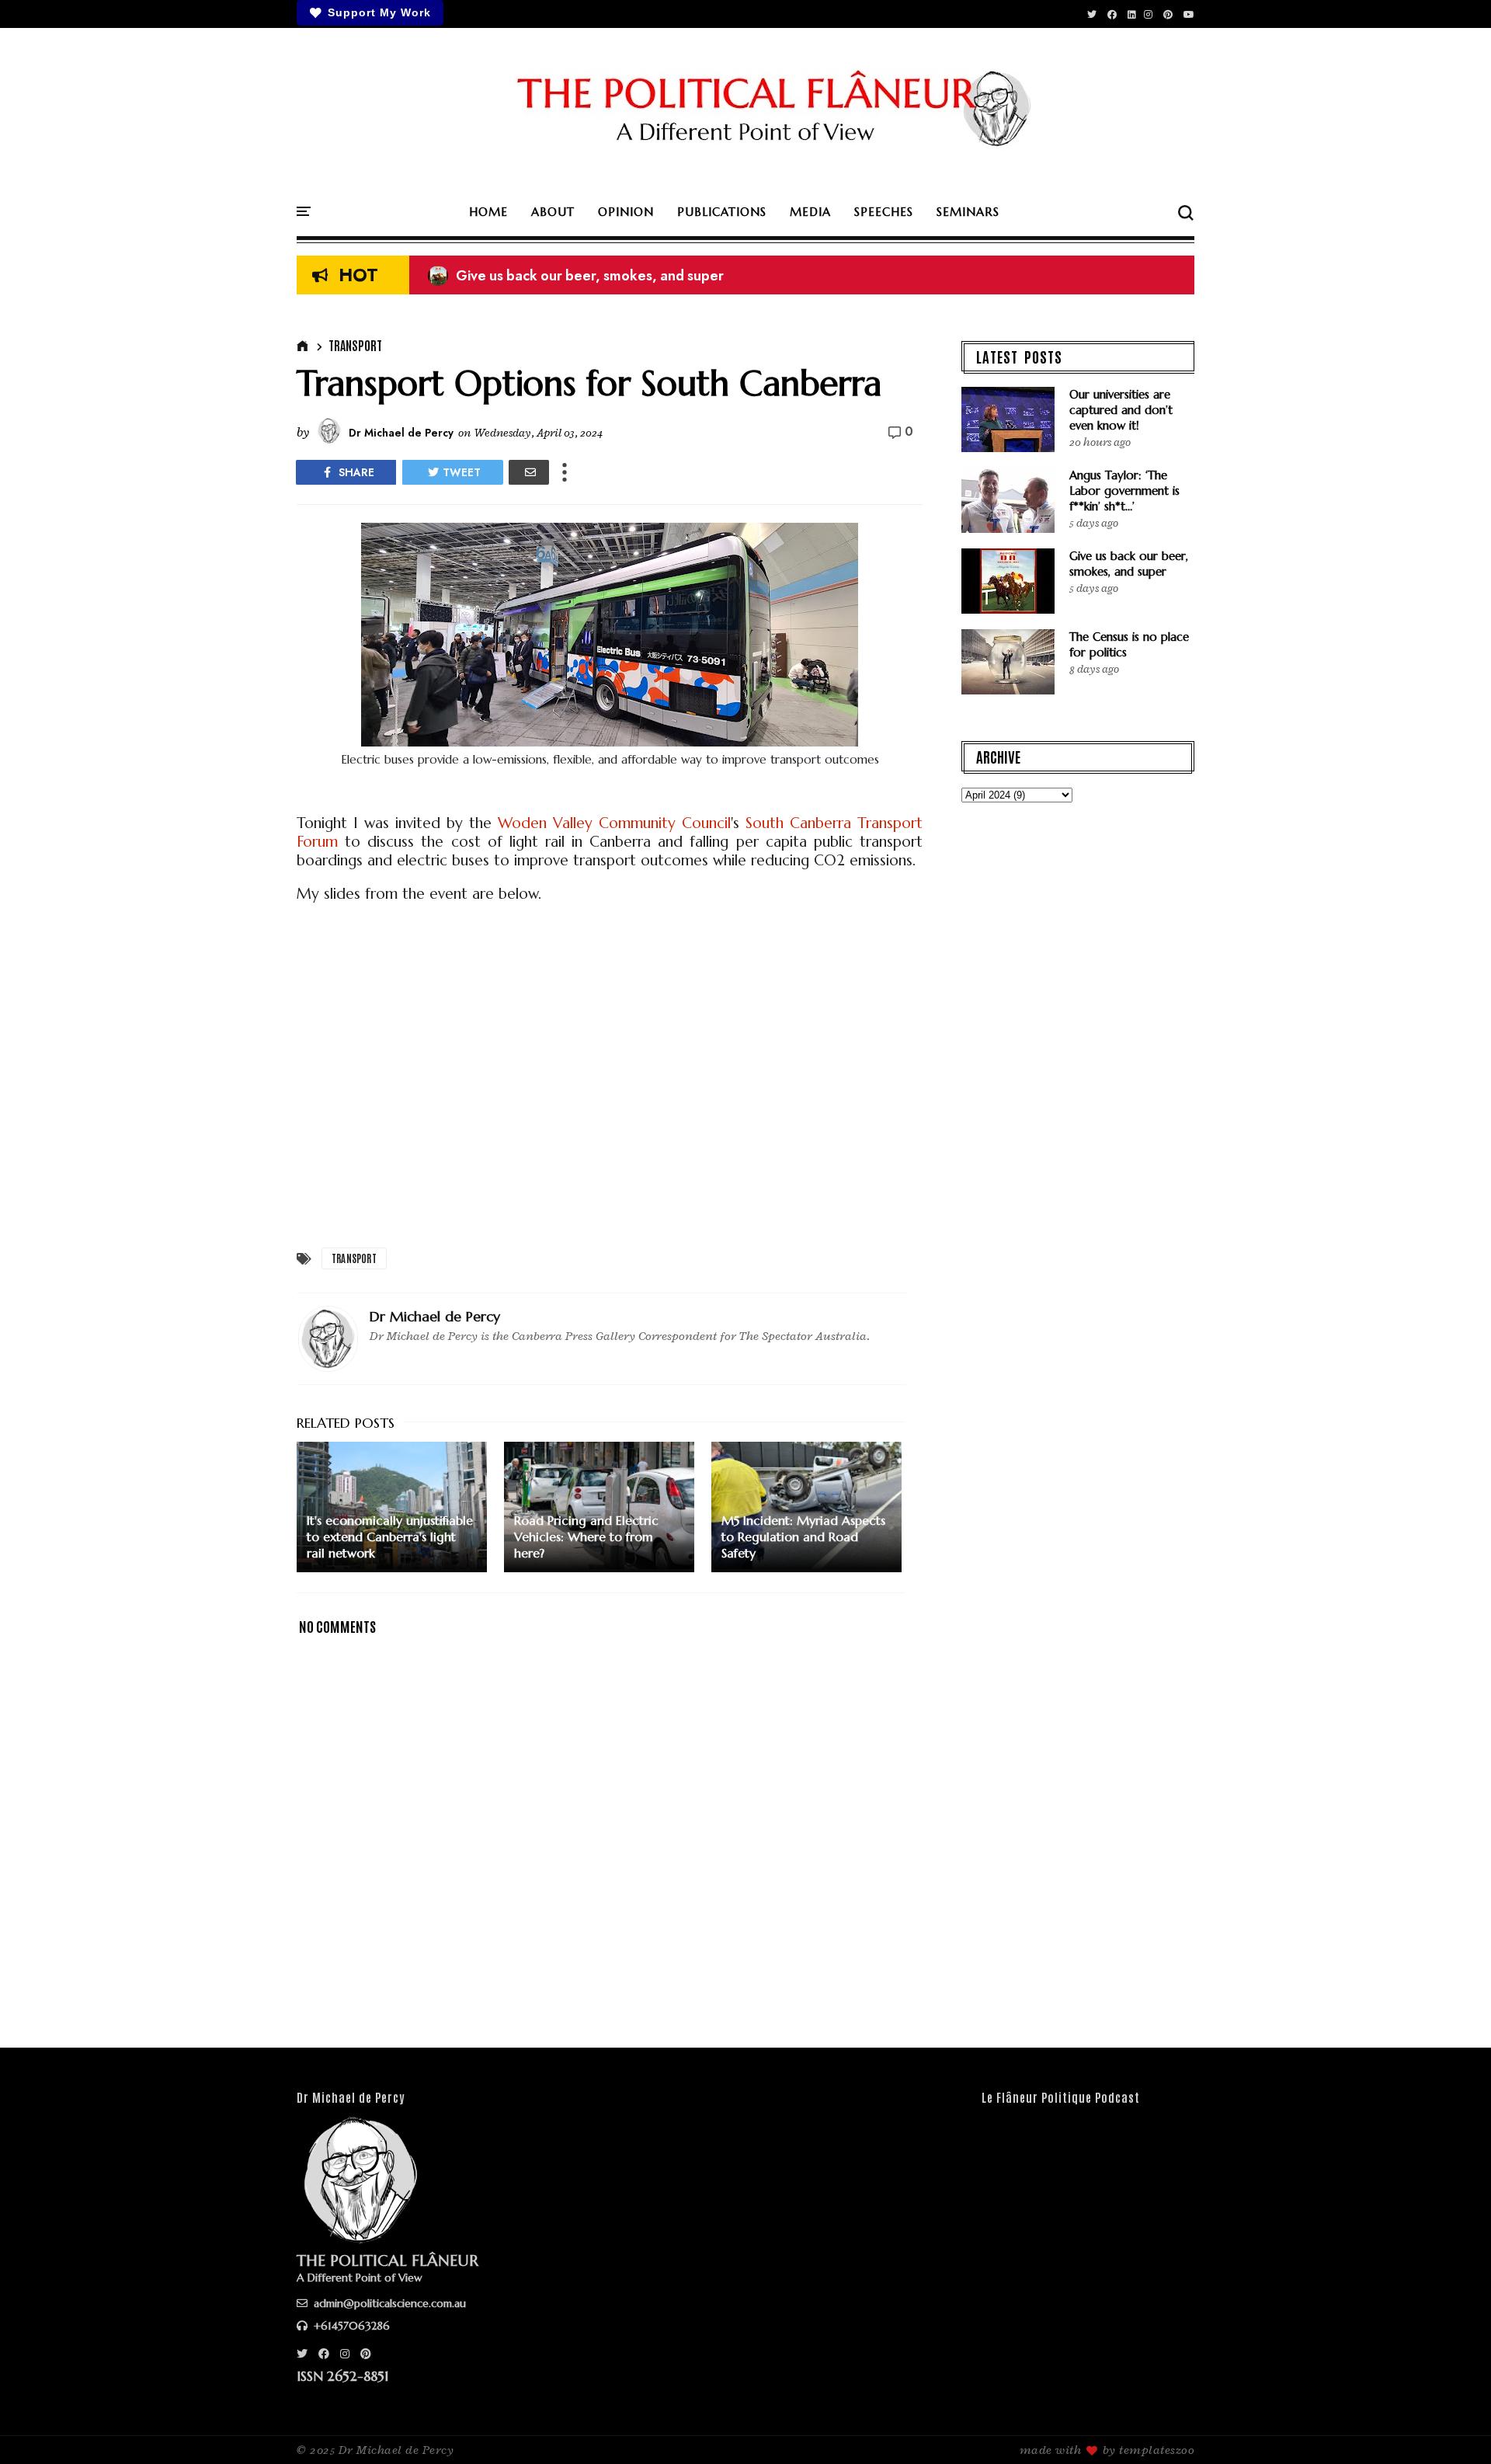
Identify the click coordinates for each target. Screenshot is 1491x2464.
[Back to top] (1453, 2427)
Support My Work (379, 12)
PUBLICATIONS (722, 212)
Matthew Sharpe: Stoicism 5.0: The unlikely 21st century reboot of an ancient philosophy (721, 279)
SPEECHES (884, 212)
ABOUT (553, 212)
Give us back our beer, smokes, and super (1129, 564)
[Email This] (529, 472)
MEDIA (810, 212)
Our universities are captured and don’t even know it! (1121, 410)
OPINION (626, 212)
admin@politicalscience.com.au (388, 2303)
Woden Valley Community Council (614, 823)
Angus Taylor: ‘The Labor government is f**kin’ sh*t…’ (1124, 491)
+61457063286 (350, 2326)
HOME (488, 212)
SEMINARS (968, 212)
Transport (355, 345)
